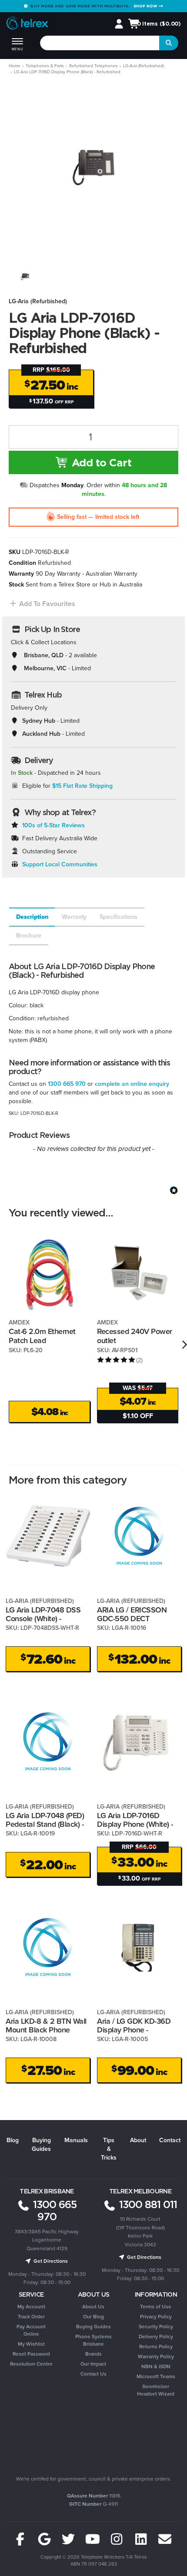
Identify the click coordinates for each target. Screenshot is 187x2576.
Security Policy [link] (156, 2327)
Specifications (119, 917)
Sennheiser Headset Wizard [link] (156, 2390)
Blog (13, 2140)
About (138, 2140)
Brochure (29, 936)
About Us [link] (93, 2307)
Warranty (74, 917)
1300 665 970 (67, 1084)
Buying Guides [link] (93, 2327)
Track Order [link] (31, 2317)
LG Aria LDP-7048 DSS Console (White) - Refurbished (43, 1619)
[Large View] (25, 277)
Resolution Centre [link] (31, 2364)
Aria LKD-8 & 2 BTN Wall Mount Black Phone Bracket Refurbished (46, 2030)
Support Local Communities (60, 864)
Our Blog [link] (93, 2317)
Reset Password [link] (31, 2354)
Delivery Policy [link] (156, 2337)
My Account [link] (31, 2307)
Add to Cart (100, 462)
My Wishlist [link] (31, 2344)
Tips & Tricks (109, 2149)
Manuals (76, 2140)
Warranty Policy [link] (156, 2356)
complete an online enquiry (132, 1084)
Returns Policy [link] (156, 2347)
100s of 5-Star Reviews (53, 825)
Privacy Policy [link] (156, 2317)
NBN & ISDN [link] (156, 2366)
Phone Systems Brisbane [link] (93, 2340)
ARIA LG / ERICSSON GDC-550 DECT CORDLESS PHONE (132, 1619)
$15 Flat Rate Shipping (82, 786)
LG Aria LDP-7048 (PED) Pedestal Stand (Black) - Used (45, 1824)
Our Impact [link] (93, 2364)
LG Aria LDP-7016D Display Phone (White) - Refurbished (135, 1824)
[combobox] (100, 43)
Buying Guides (41, 2145)
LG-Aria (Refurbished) (38, 301)
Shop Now (146, 6)
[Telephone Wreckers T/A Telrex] (27, 25)
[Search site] (169, 43)
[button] (42, 604)
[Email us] (165, 2540)
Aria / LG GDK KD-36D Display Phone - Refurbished (134, 2030)
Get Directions (50, 2261)
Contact (170, 2140)
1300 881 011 (147, 2204)
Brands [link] (93, 2354)
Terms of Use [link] (156, 2307)
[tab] (32, 917)
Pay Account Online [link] (31, 2330)
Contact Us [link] (93, 2374)
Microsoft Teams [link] (156, 2376)
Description (32, 917)
